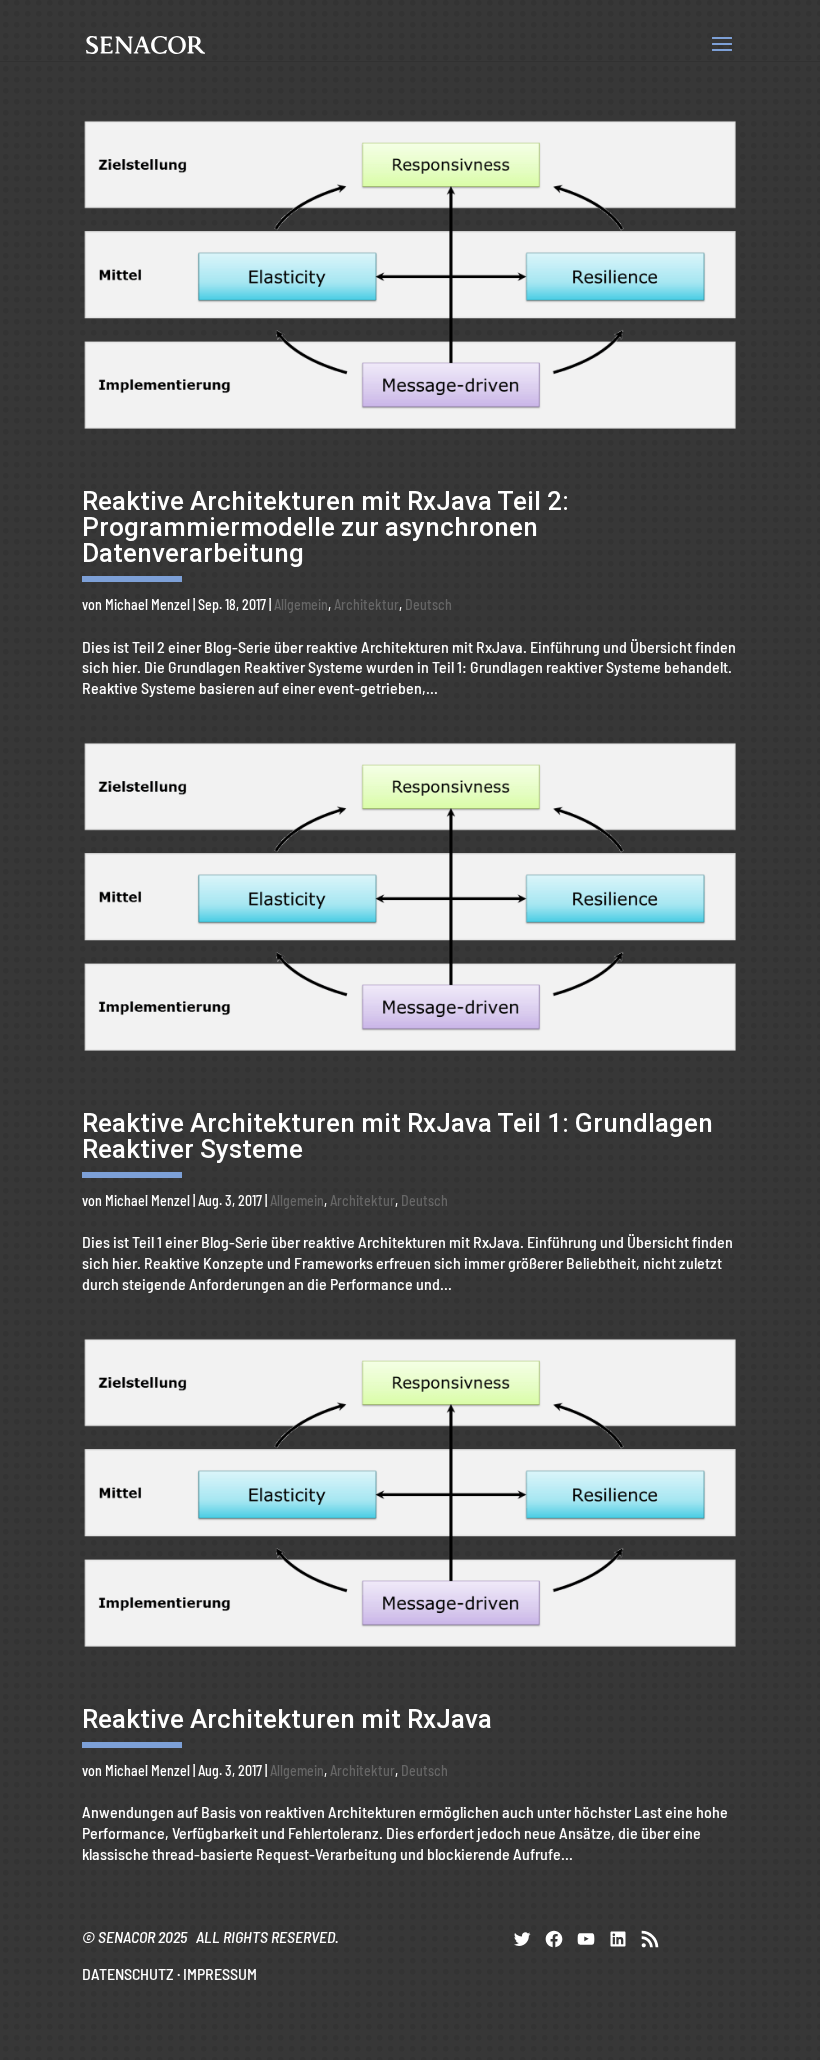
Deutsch (428, 604)
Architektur (366, 604)
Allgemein (301, 604)
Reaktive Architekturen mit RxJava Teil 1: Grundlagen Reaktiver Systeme (397, 1136)
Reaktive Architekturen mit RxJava (287, 1719)
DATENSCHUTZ (128, 1973)
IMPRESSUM (220, 1973)
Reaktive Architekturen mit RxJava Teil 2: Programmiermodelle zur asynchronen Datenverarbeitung (325, 527)
